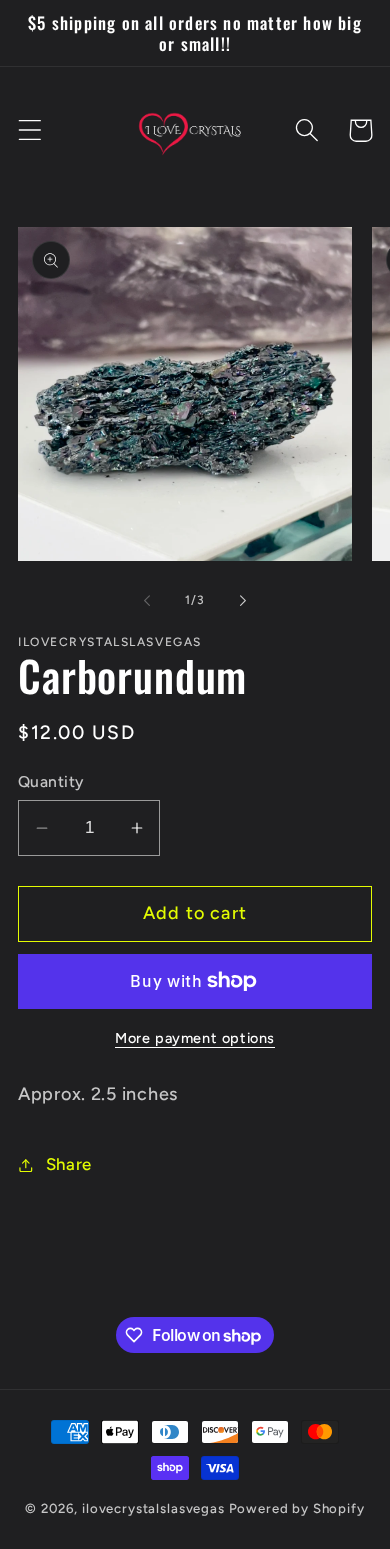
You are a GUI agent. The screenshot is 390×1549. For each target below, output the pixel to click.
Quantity (51, 781)
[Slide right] (243, 601)
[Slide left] (147, 601)
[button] (30, 130)
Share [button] (69, 1164)
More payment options (195, 1038)
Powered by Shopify (297, 1508)
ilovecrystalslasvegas (153, 1508)
